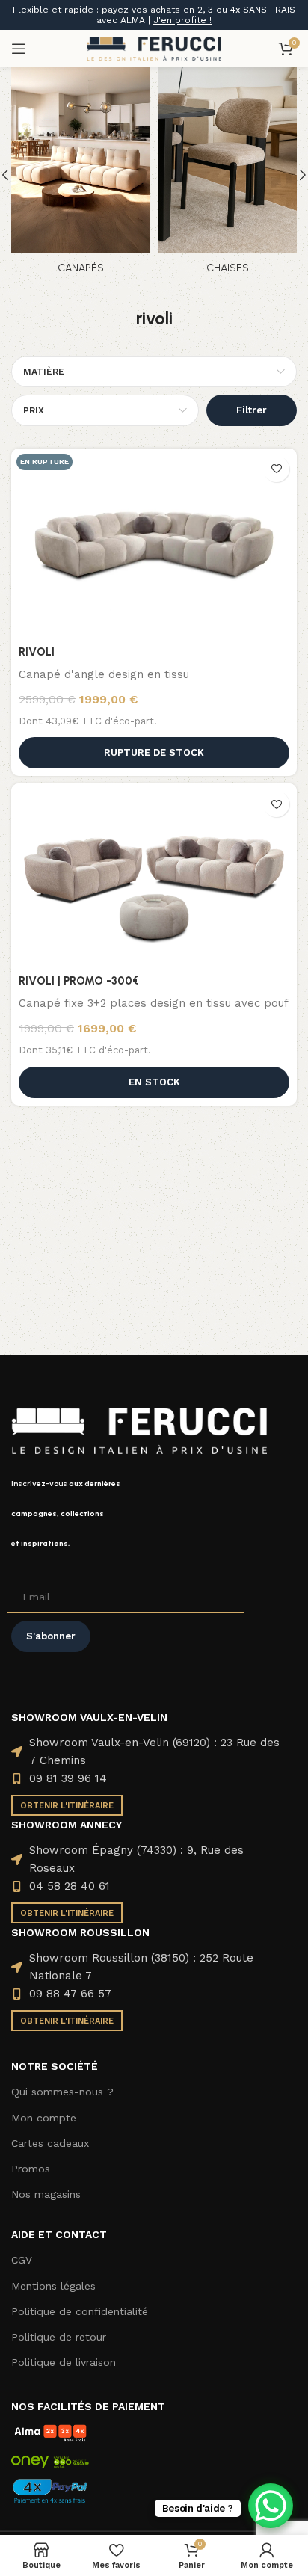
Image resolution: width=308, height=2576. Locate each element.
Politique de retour (59, 2337)
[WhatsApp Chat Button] (271, 2506)
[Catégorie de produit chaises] (227, 175)
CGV (22, 2260)
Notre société (55, 2066)
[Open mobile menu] (19, 49)
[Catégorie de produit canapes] (81, 175)
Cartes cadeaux (50, 2143)
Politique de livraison (64, 2362)
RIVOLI (37, 652)
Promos (31, 2169)
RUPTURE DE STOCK (154, 752)
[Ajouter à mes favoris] (276, 469)
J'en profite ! (182, 20)
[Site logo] (154, 48)
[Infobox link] (154, 1514)
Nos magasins (46, 2194)
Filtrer (252, 410)
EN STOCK (154, 1082)
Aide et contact (59, 2234)
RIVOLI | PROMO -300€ (79, 981)
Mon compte (44, 2118)
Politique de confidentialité (80, 2311)
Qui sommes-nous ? (62, 2092)
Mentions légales (53, 2286)
